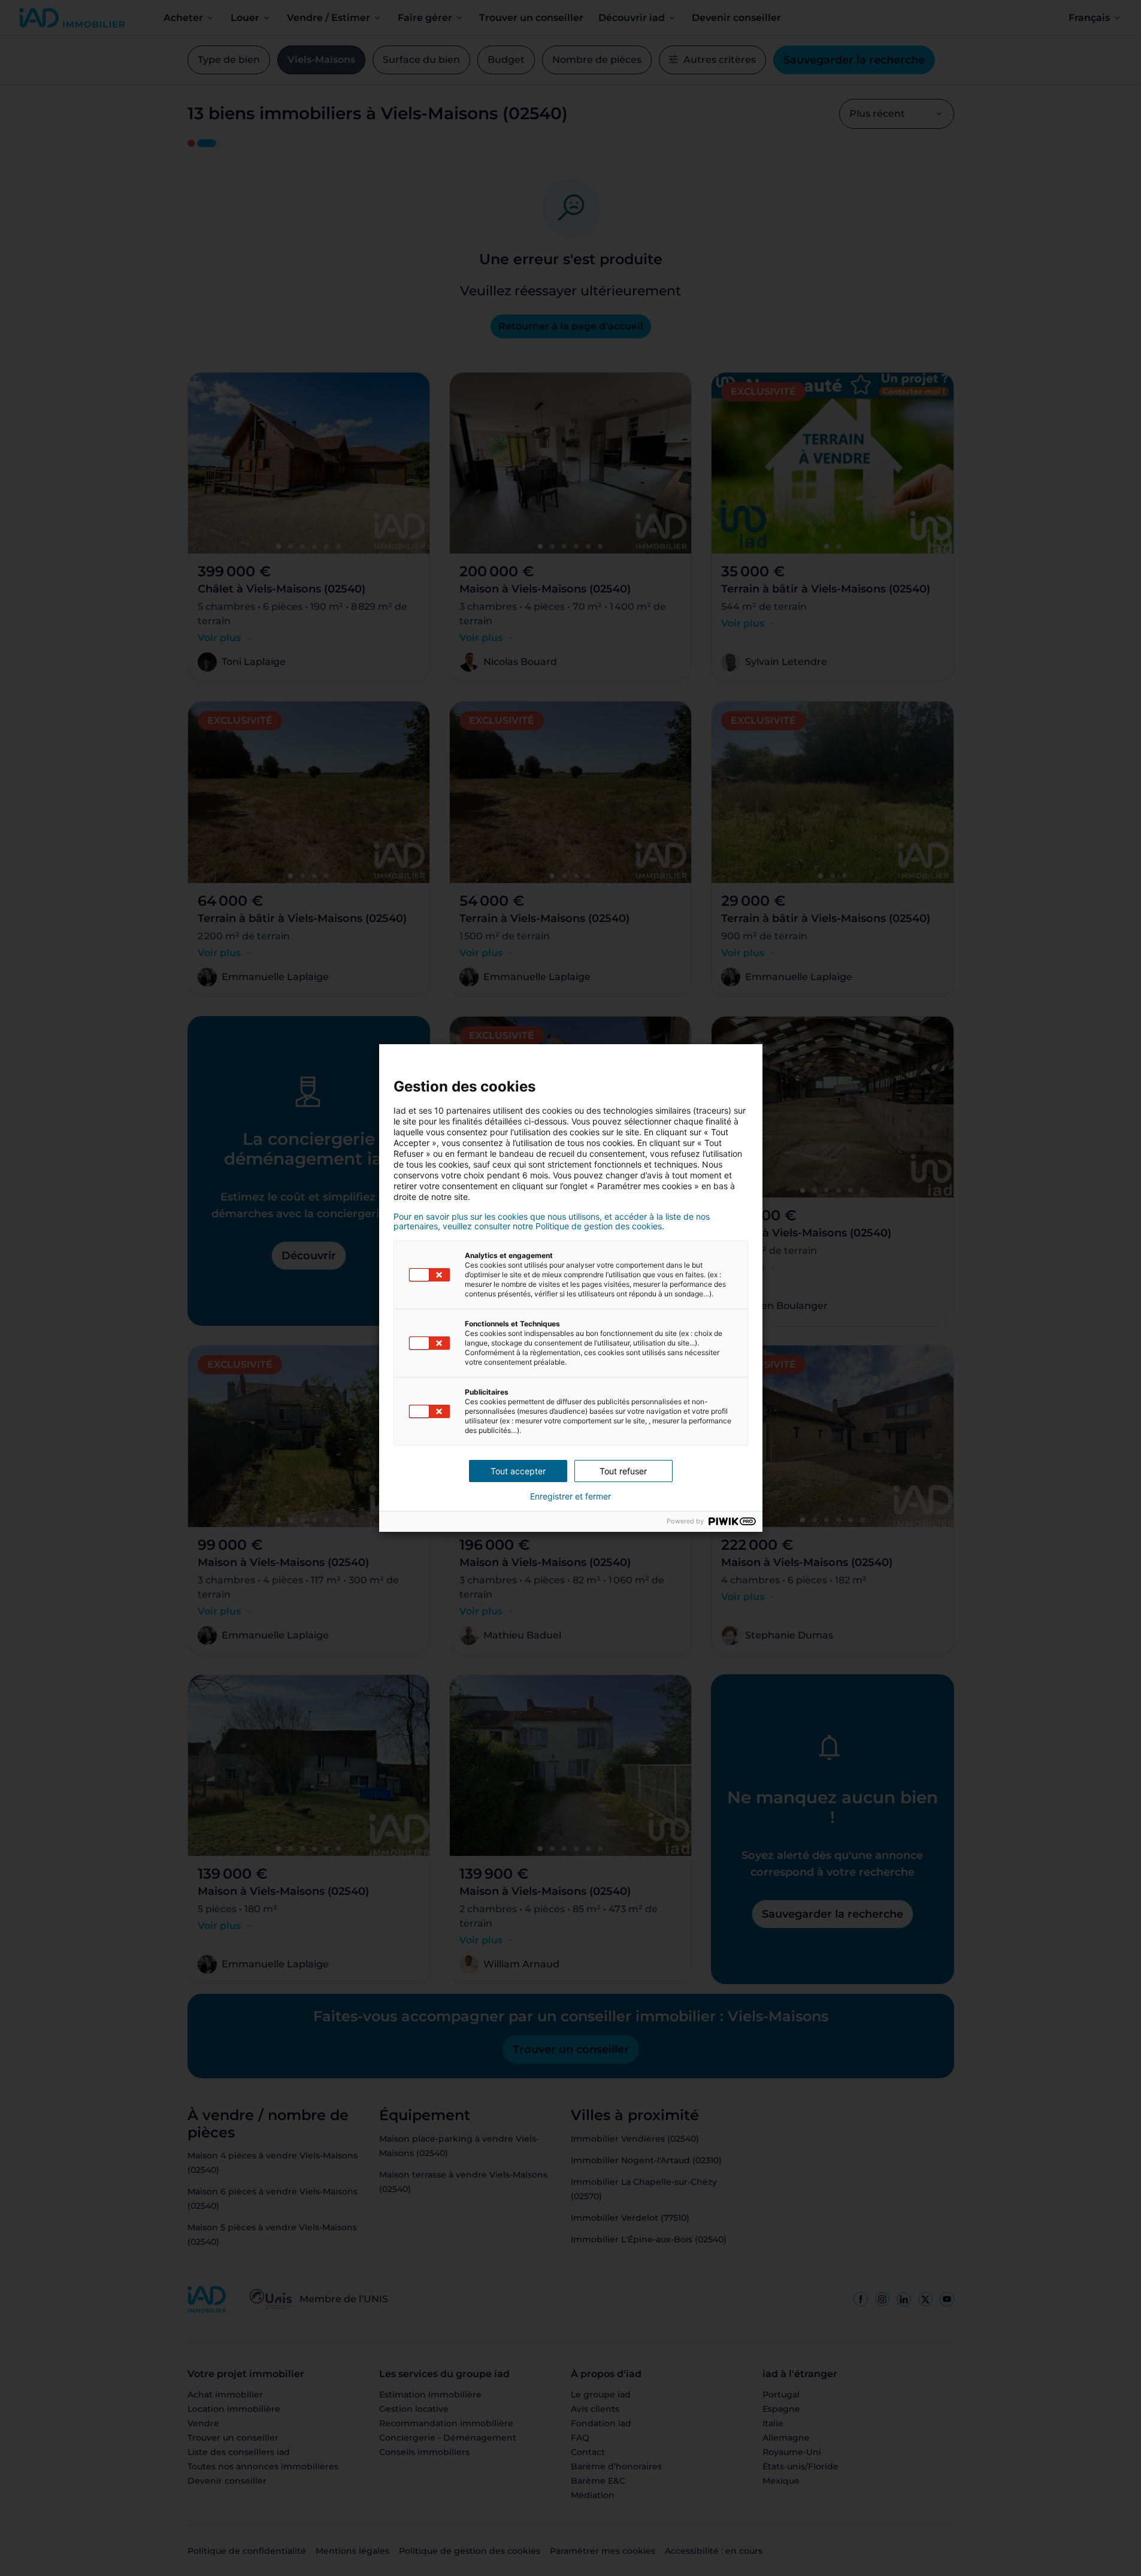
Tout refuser (623, 1471)
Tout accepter (518, 1471)
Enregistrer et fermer (570, 1496)
